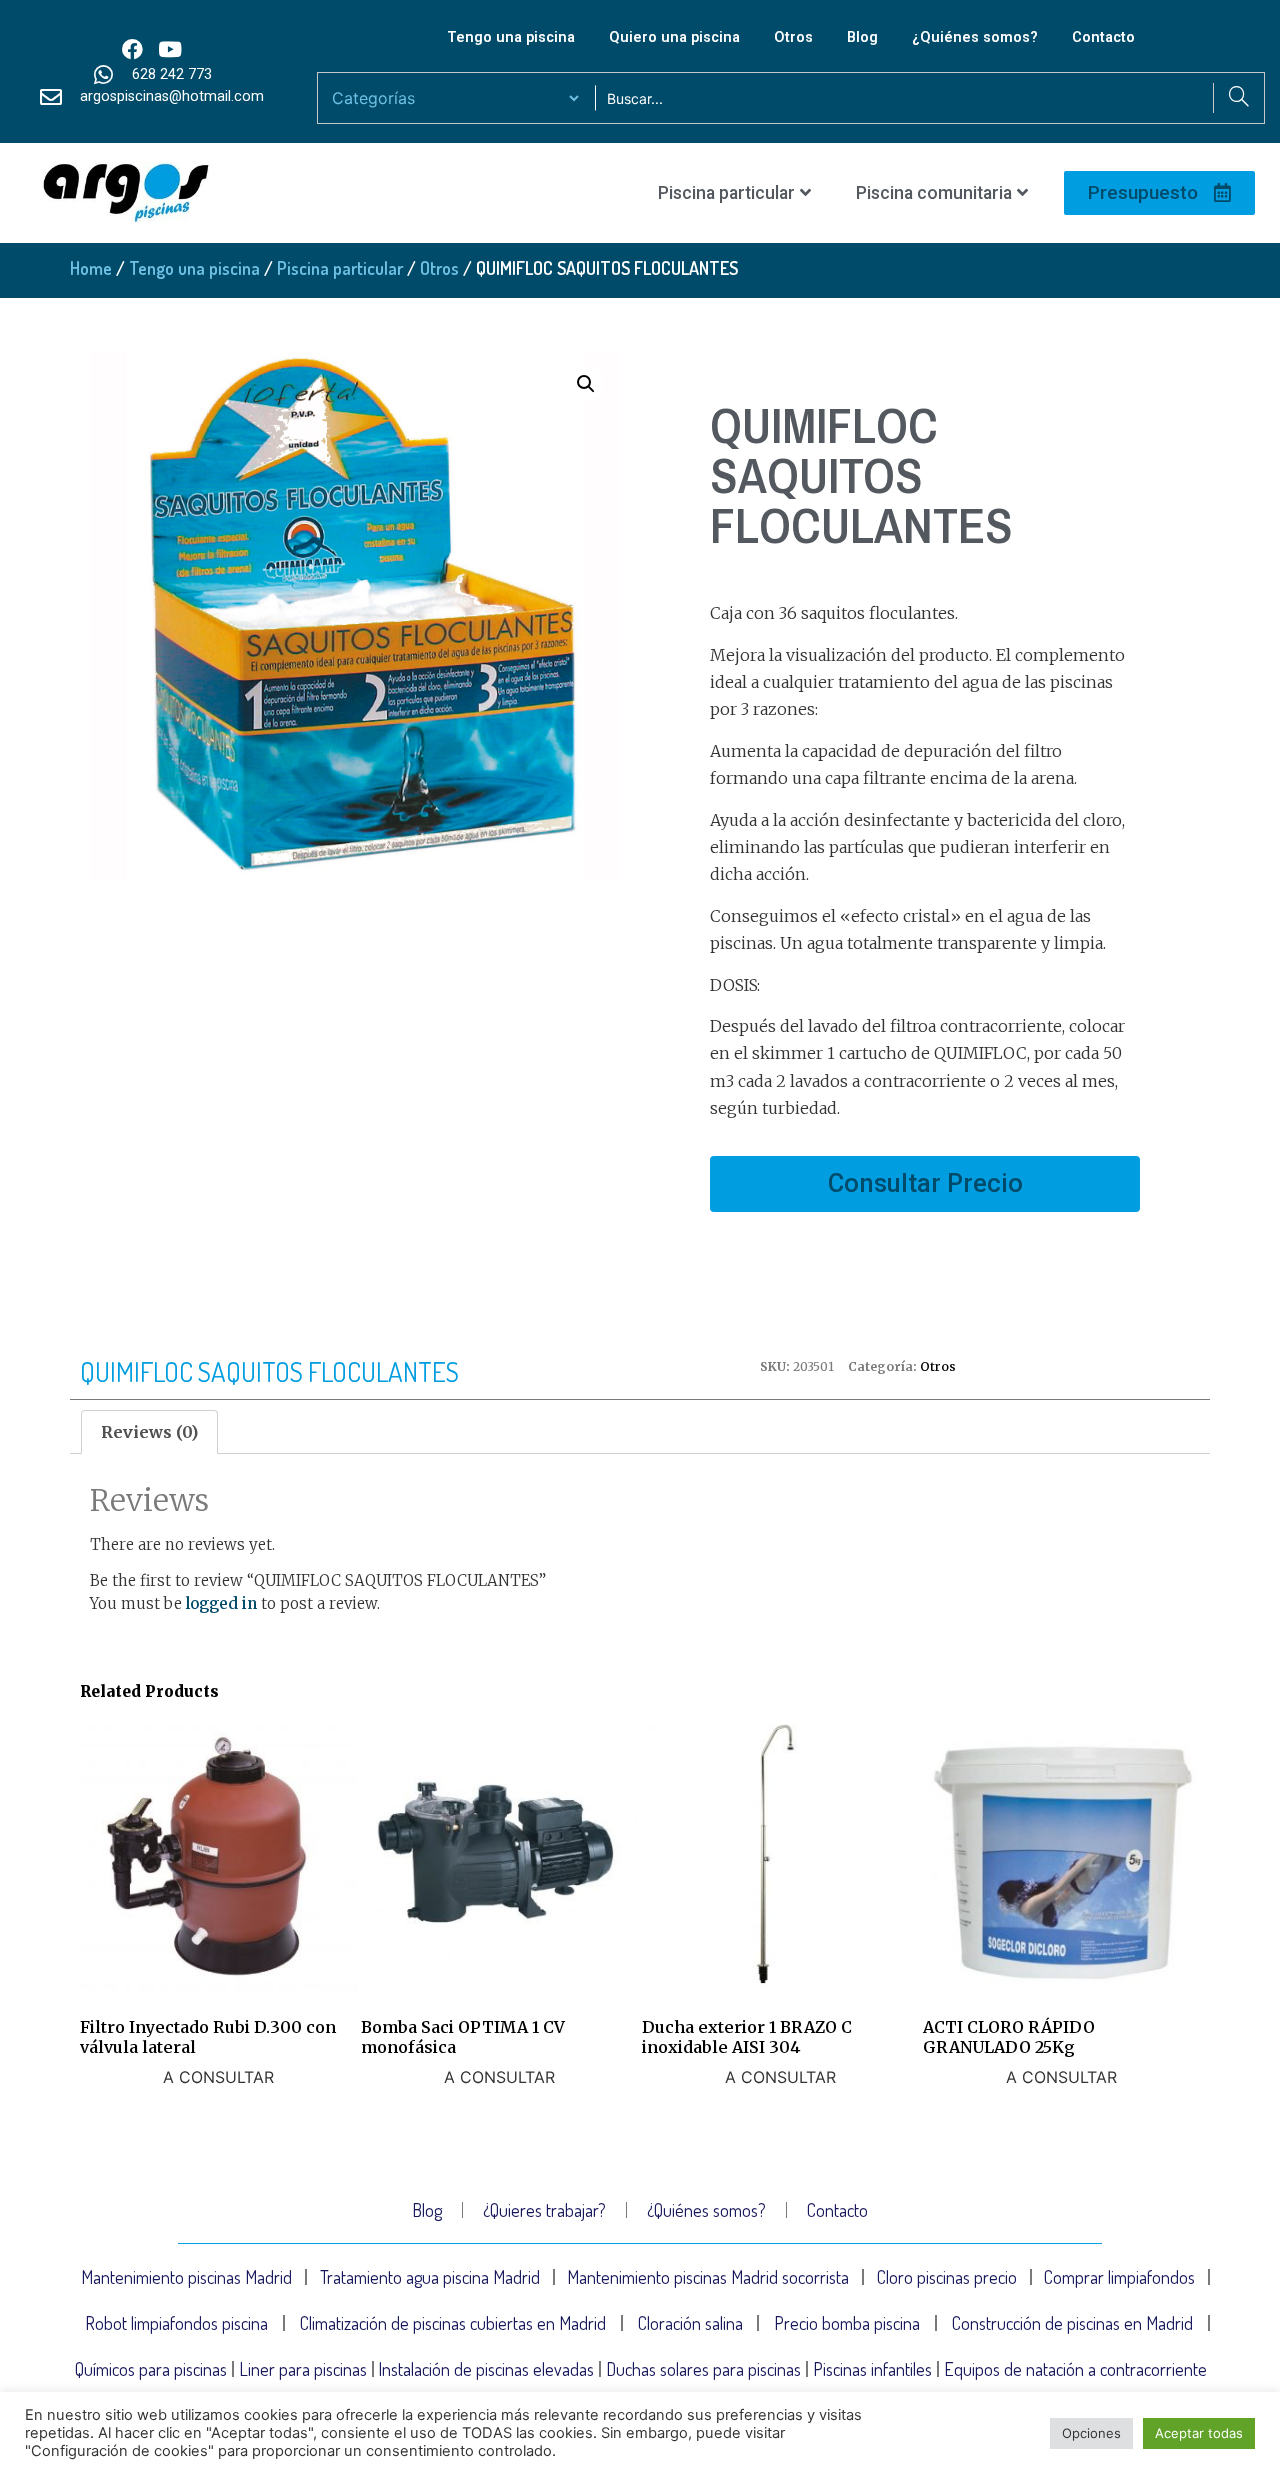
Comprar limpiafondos (1119, 2277)
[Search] (1238, 98)
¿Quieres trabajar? (544, 2210)
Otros (793, 37)
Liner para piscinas (303, 2369)
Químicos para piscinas (151, 2369)
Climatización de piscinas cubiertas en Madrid (453, 2323)
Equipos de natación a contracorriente (1075, 2369)
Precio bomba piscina (847, 2323)
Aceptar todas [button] (1199, 2433)
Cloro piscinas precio (947, 2277)
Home (91, 268)
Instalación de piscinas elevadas (486, 2369)
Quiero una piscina (674, 37)
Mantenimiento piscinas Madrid (186, 2277)
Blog (862, 37)
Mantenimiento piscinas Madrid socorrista (708, 2277)
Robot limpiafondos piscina (176, 2323)
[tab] (149, 1432)
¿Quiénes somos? (975, 37)
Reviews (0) (149, 1432)
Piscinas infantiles (872, 2369)
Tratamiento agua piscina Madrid (430, 2277)
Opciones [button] (1091, 2433)
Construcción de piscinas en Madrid (1072, 2323)
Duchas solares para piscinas (703, 2369)
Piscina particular (726, 193)
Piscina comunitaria (934, 193)
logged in (221, 1603)
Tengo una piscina (511, 37)
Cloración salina (690, 2323)
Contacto (1103, 37)
